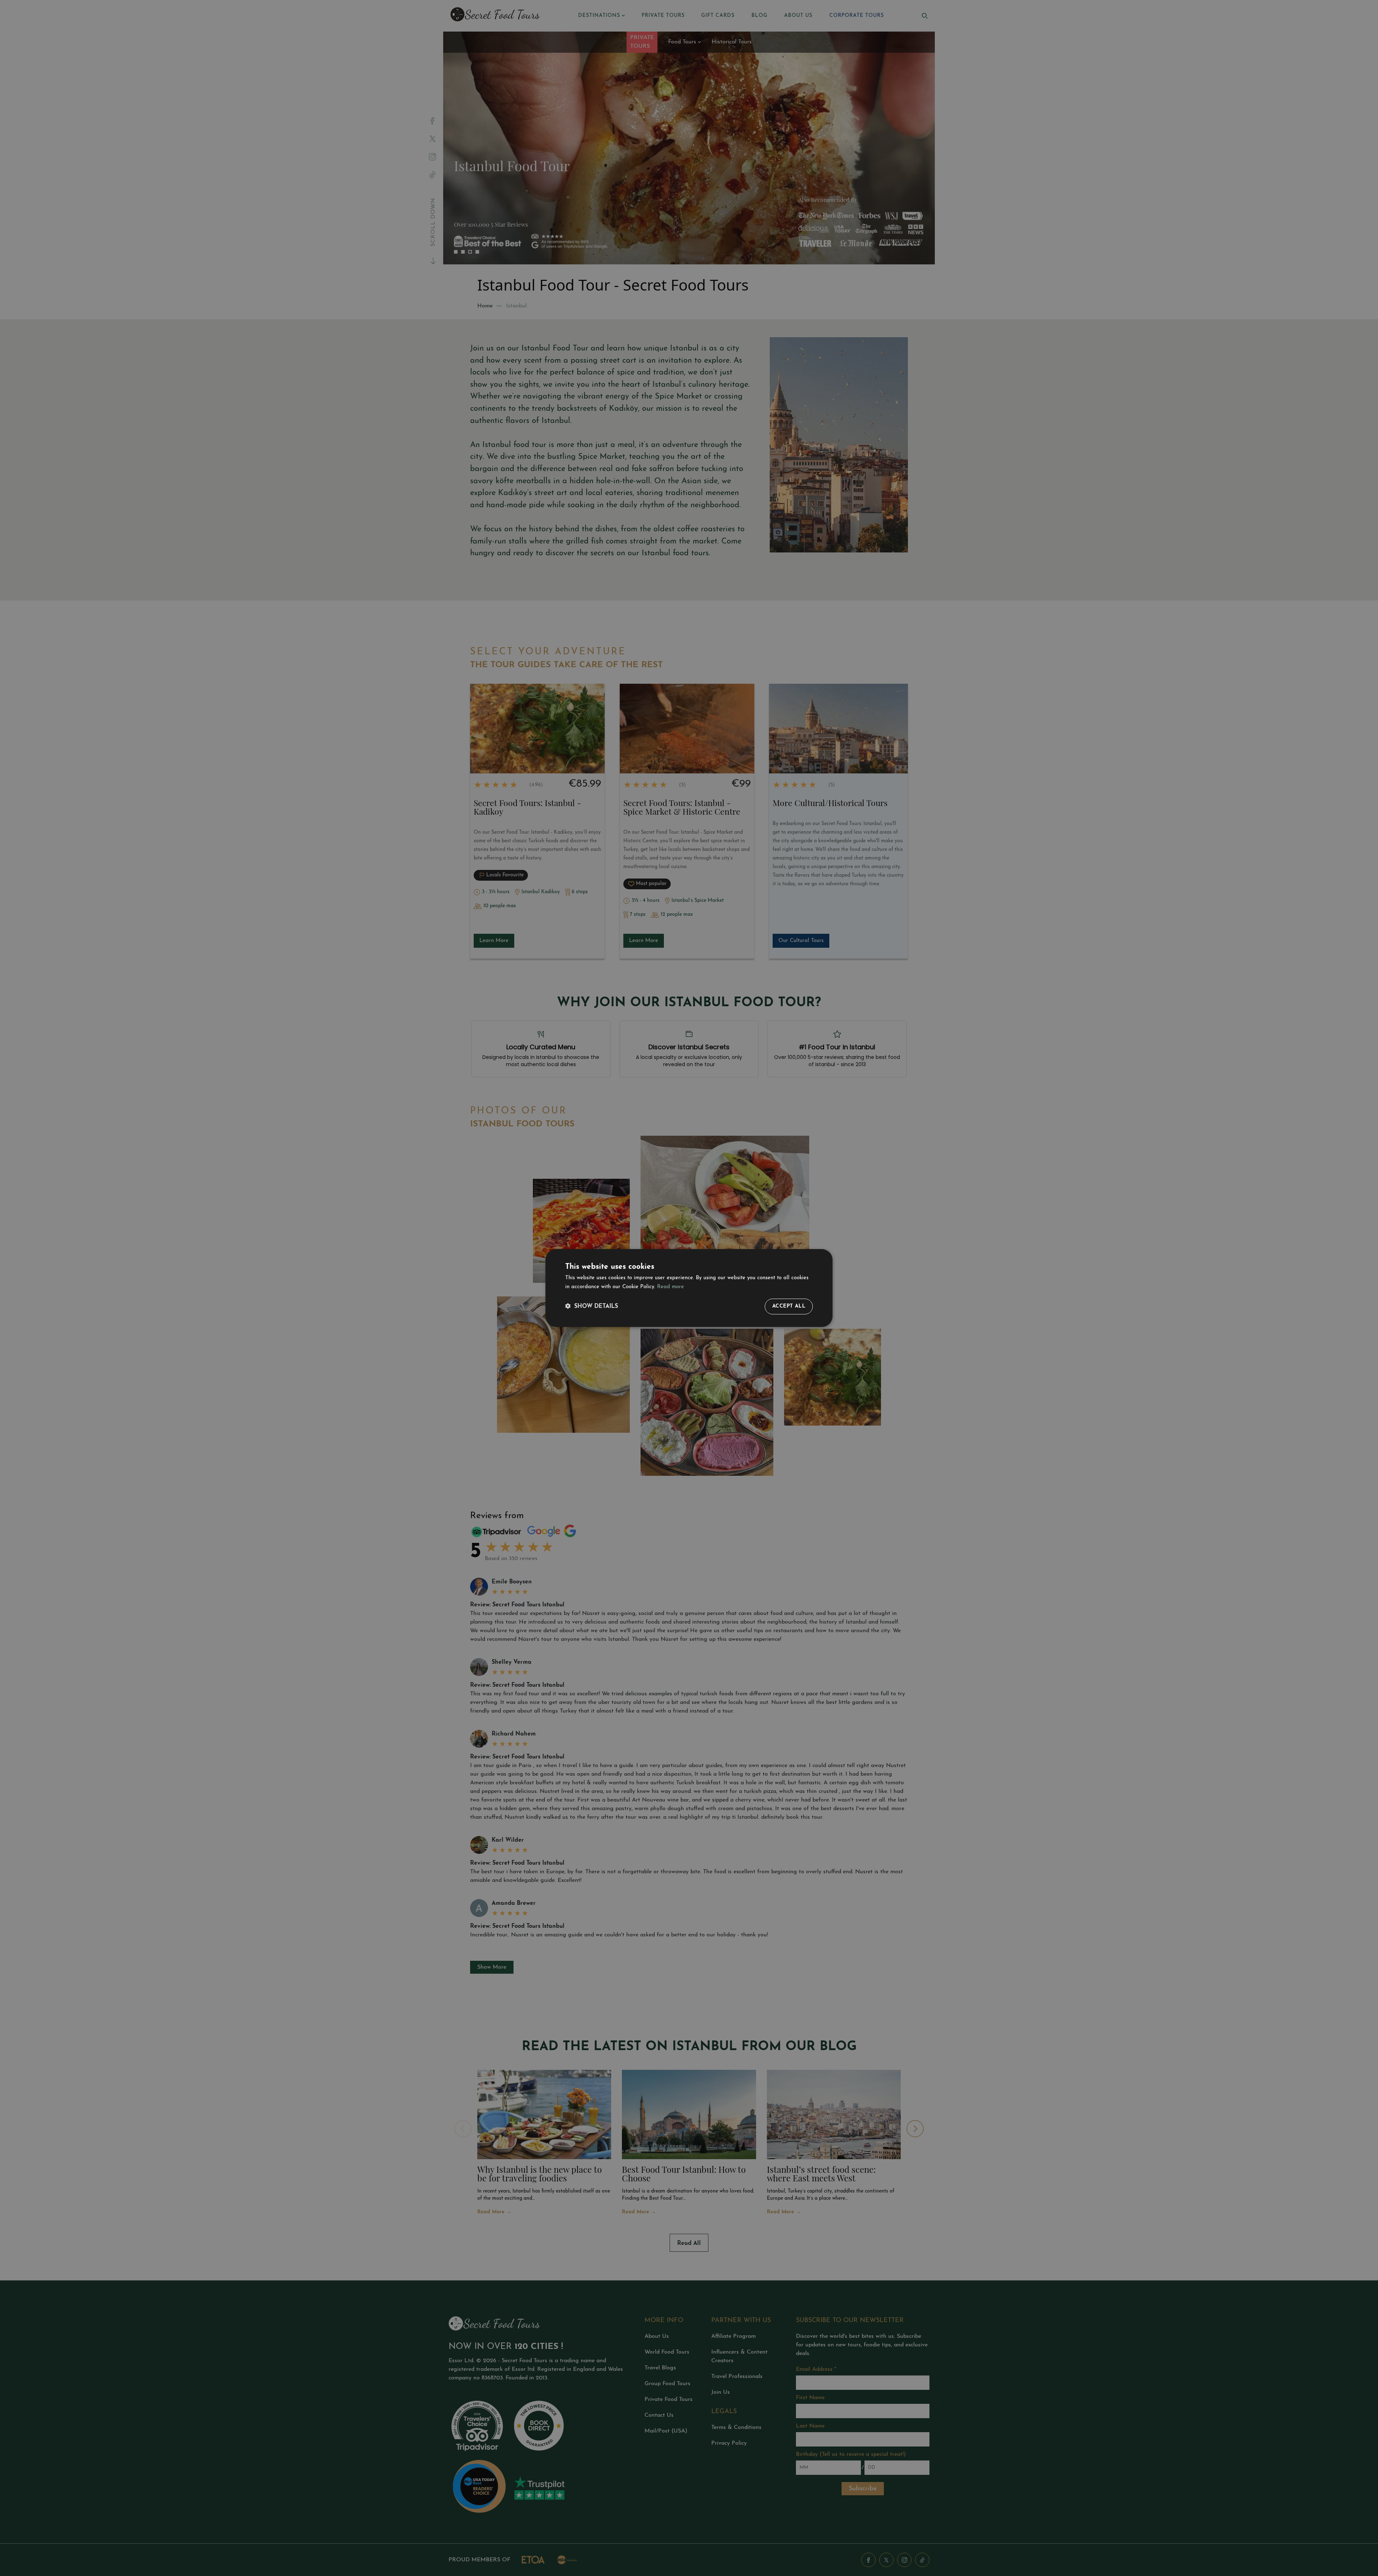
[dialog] (689, 1288)
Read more (671, 1287)
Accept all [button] (789, 1306)
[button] (592, 1307)
